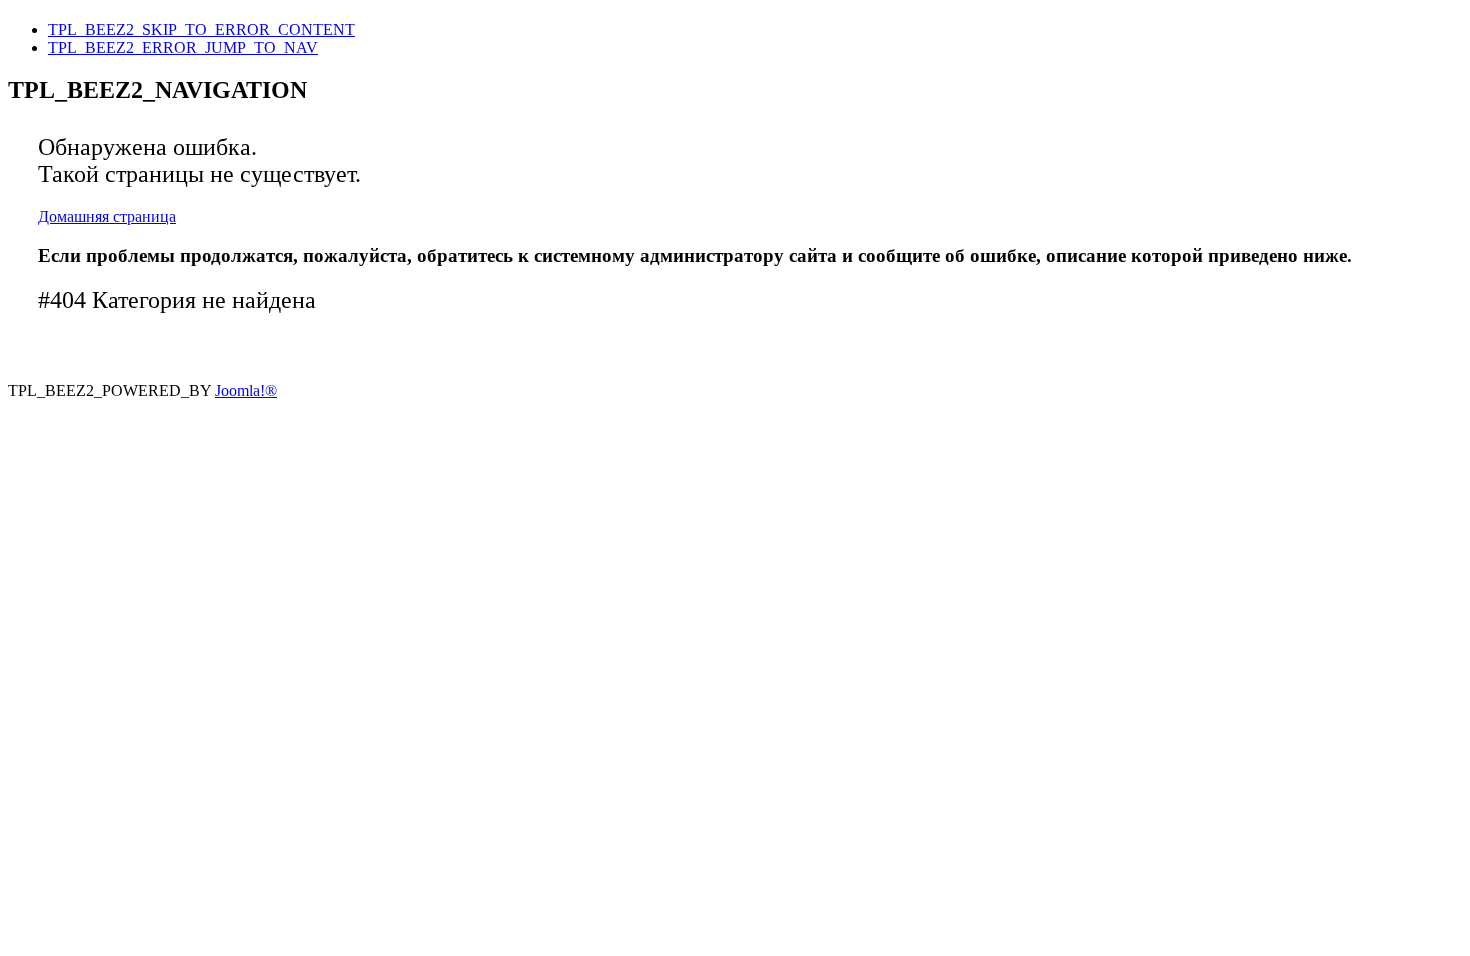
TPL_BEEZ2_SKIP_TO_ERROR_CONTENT (201, 29)
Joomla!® (246, 390)
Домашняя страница (107, 216)
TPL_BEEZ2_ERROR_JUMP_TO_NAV (183, 47)
